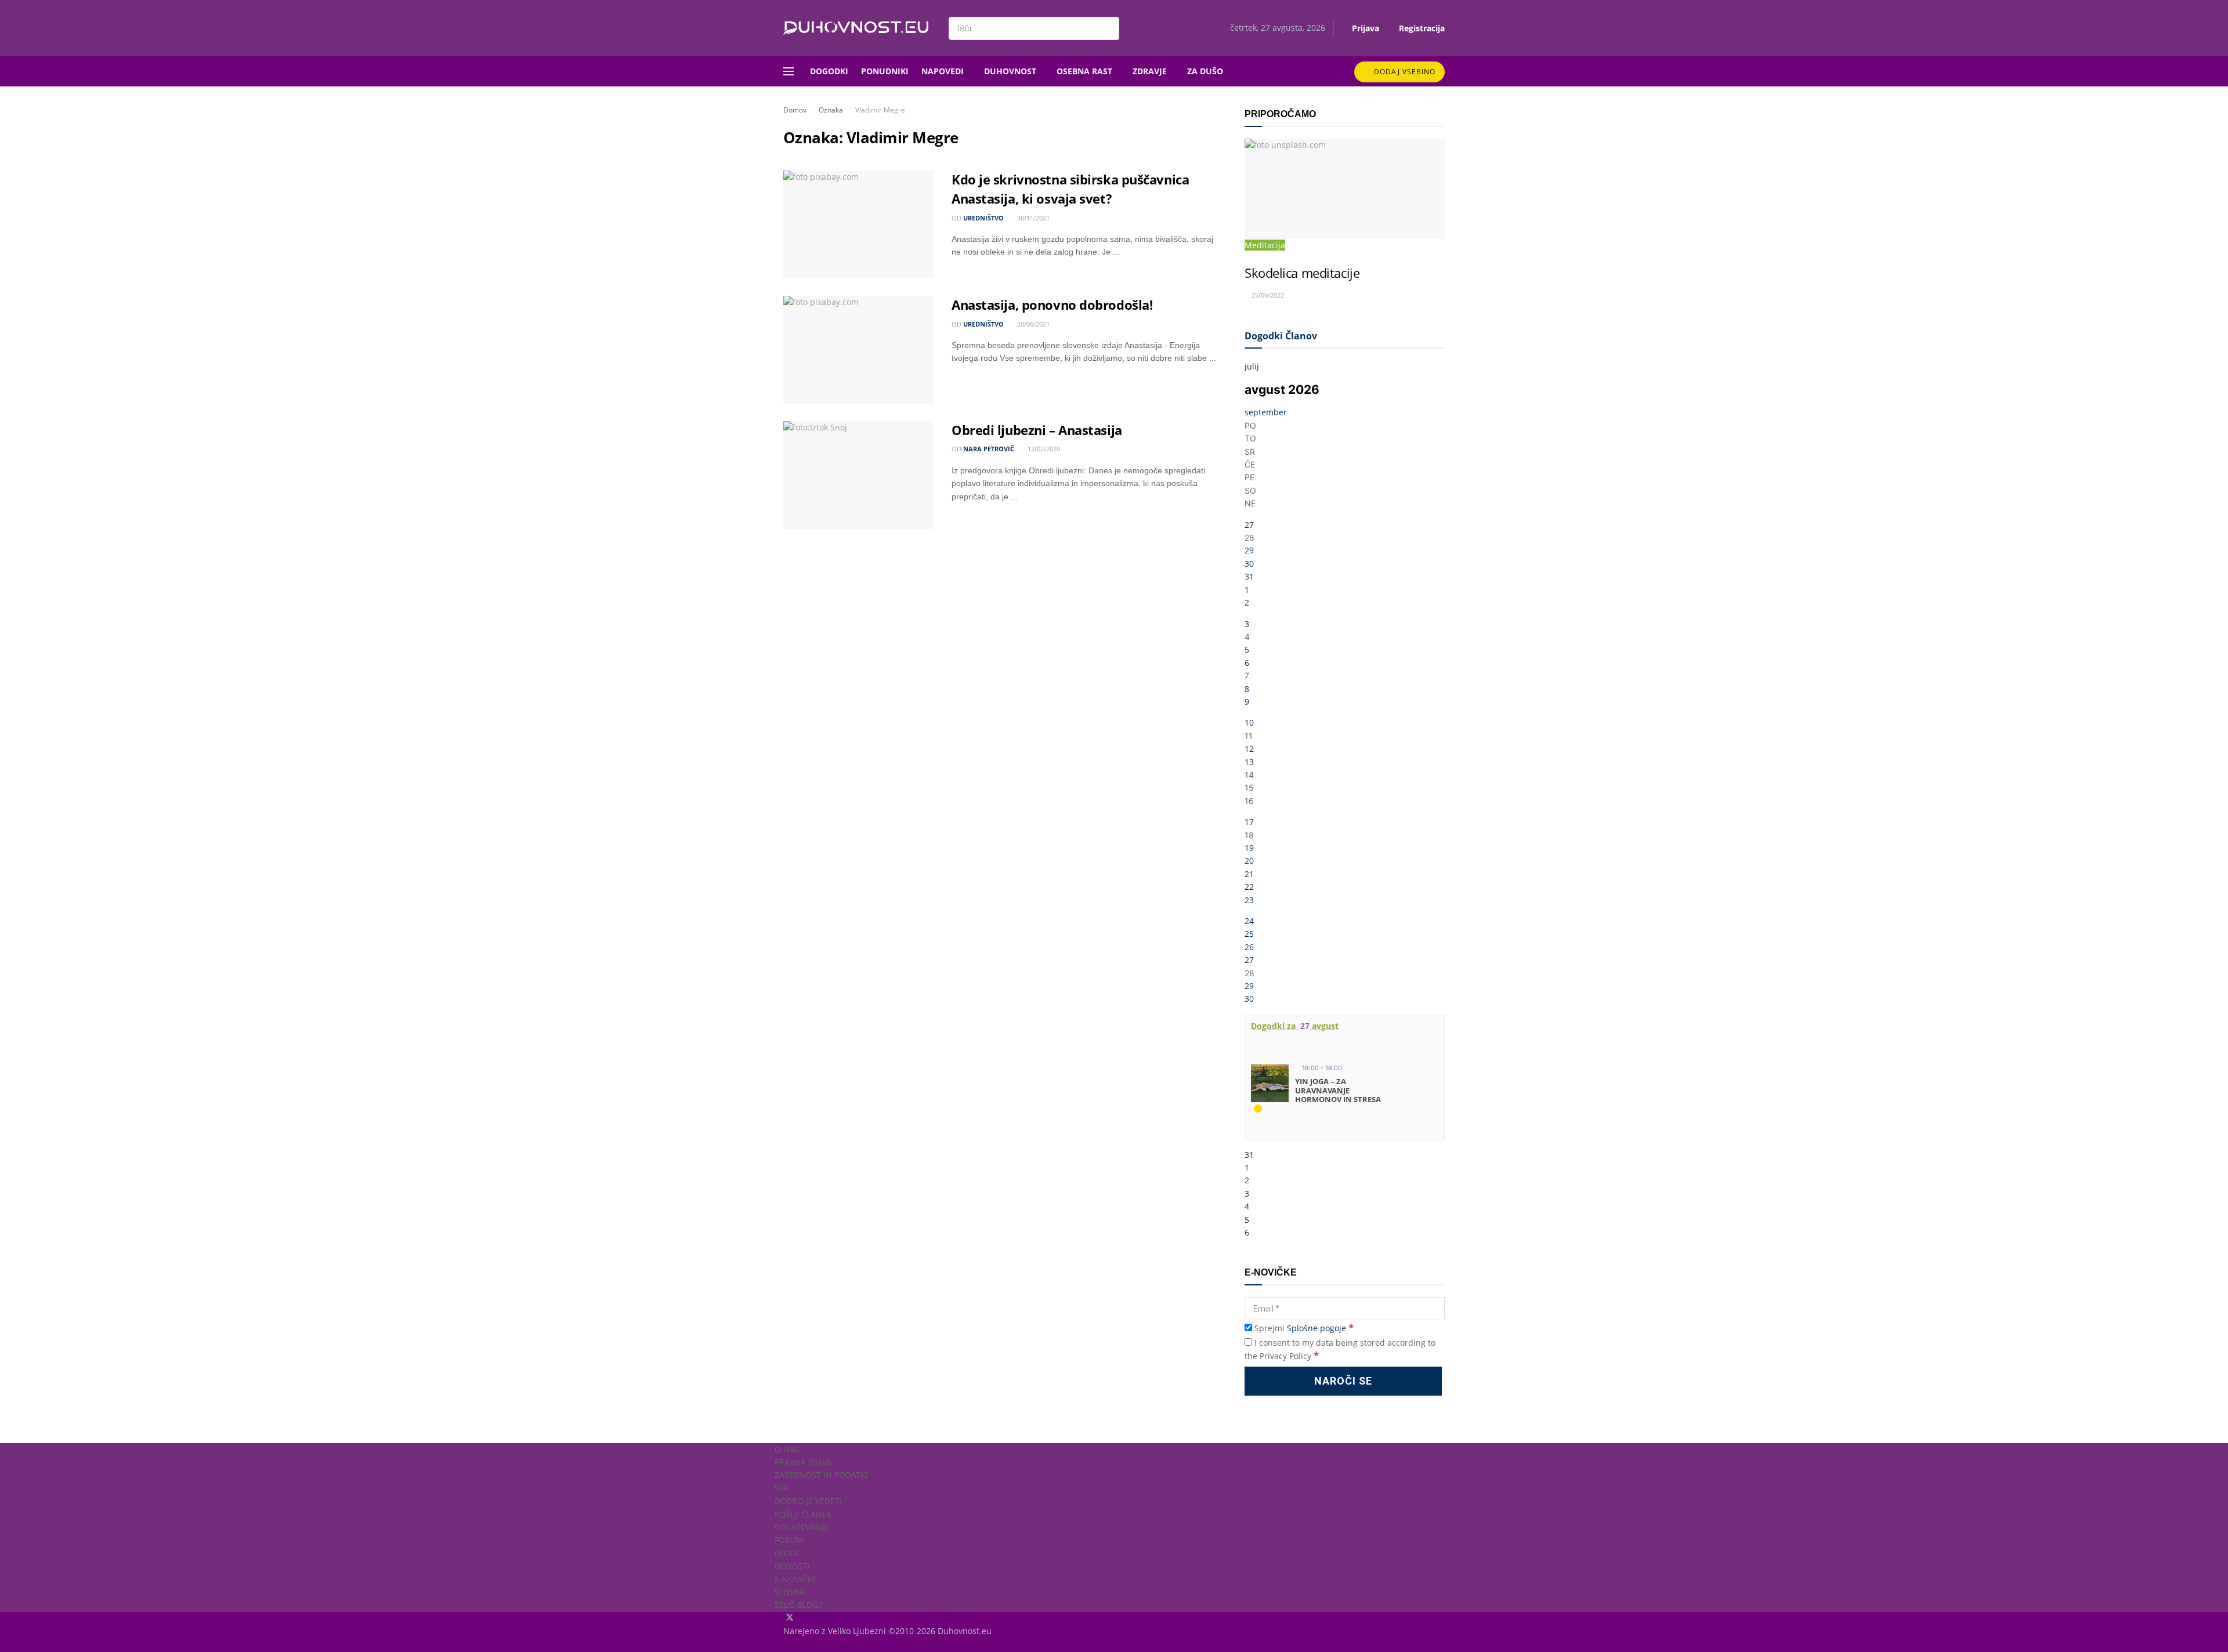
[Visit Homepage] (856, 28)
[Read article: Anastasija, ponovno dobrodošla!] (859, 350)
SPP (782, 1488)
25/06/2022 (1267, 295)
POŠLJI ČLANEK (803, 1514)
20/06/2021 (1032, 324)
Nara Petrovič (989, 449)
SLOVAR (790, 1592)
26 (1249, 947)
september (1266, 412)
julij (1252, 366)
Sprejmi (1303, 1328)
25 (1249, 934)
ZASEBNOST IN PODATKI (821, 1475)
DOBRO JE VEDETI (808, 1501)
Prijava (1364, 28)
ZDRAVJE (1150, 71)
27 (1249, 525)
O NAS (787, 1449)
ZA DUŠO (1205, 71)
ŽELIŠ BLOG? (798, 1605)
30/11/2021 (1032, 218)
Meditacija (1265, 245)
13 (1249, 762)
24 (1249, 921)
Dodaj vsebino (1404, 72)
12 (1249, 749)
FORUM (789, 1540)
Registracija (1421, 28)
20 (1249, 861)
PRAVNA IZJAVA (803, 1462)
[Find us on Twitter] (791, 1618)
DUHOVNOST (1010, 71)
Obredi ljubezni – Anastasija (1037, 430)
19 (1249, 848)
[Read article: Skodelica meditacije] (1345, 189)
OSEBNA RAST (1084, 71)
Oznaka (831, 110)
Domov (795, 110)
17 (1249, 822)
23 (1249, 900)
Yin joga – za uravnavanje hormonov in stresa (1338, 1090)
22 (1249, 887)
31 (1249, 576)
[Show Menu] (789, 71)
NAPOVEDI (943, 71)
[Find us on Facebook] (784, 1618)
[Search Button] (1108, 28)
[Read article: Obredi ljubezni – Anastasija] (859, 475)
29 (1249, 550)
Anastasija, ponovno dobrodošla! (1052, 305)
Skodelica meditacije (1302, 273)
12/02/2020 (1043, 449)
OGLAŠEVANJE (802, 1527)
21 (1249, 874)
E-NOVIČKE (796, 1579)
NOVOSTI (792, 1566)
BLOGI (786, 1553)
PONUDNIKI (885, 71)
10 (1249, 722)
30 (1249, 564)
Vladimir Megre (880, 110)
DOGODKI (829, 71)
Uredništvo (983, 218)
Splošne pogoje (1316, 1328)
